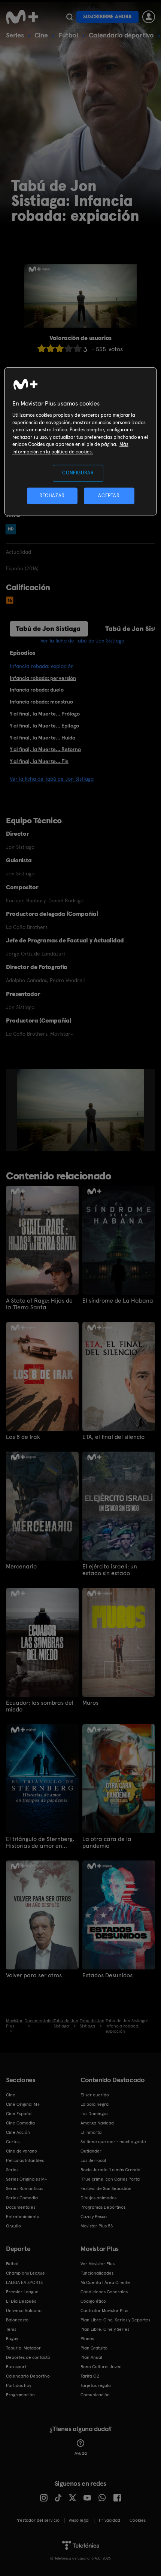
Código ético (93, 2301)
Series (15, 35)
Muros (90, 1703)
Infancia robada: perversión (43, 678)
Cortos (13, 2142)
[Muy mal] (42, 348)
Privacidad (110, 2520)
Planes (87, 2339)
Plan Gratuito (94, 2348)
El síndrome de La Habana (118, 1301)
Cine (41, 35)
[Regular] (60, 348)
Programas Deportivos (103, 2207)
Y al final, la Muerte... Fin (39, 761)
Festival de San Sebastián (106, 2188)
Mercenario (21, 1567)
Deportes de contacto (28, 2357)
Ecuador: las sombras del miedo (40, 1706)
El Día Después (21, 2301)
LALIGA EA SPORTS (24, 2282)
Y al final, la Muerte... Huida (42, 738)
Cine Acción (18, 2132)
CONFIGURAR (78, 473)
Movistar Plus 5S (97, 2226)
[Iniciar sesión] (149, 17)
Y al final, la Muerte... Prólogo (45, 714)
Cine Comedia (20, 2123)
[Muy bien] (78, 348)
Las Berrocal (93, 2160)
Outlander (91, 2151)
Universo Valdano (24, 2311)
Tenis (11, 2329)
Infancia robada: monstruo (41, 702)
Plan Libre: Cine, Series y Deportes (115, 2320)
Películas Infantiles (25, 2160)
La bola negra (95, 2104)
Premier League (22, 2292)
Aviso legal (79, 2520)
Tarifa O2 (90, 2376)
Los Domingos (94, 2114)
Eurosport (16, 2367)
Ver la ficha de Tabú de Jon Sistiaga (82, 641)
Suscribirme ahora (107, 17)
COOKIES (138, 2520)
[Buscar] (69, 17)
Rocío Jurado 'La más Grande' (111, 2170)
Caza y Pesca (94, 2217)
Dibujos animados (98, 2198)
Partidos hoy (19, 2385)
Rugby (12, 2339)
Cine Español (19, 2114)
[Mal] (51, 348)
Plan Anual (91, 2357)
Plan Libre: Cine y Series (105, 2329)
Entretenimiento (23, 2217)
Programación (20, 2395)
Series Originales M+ (27, 2179)
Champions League (25, 2273)
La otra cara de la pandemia (107, 1843)
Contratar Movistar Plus (104, 2311)
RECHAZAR (52, 496)
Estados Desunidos (107, 1975)
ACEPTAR (109, 496)
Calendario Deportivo (28, 2376)
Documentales (21, 2207)
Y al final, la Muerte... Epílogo (44, 726)
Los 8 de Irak (23, 1437)
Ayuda (81, 2453)
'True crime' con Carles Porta (110, 2179)
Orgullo (13, 2226)
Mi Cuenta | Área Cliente (105, 2282)
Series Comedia (22, 2198)
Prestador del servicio (37, 2520)
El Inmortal (92, 2132)
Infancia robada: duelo (37, 690)
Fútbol (68, 35)
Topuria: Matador (23, 2348)
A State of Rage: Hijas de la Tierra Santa (39, 1304)
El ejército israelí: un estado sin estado (110, 1570)
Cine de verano (22, 2151)
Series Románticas (25, 2188)
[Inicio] (23, 17)
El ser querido (95, 2095)
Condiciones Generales (104, 2292)
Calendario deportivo (121, 35)
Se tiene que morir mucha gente (113, 2142)
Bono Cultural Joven (101, 2367)
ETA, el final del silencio (113, 1437)
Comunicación (95, 2395)
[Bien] (69, 348)
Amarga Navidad (97, 2123)
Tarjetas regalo (96, 2385)
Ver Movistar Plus (98, 2264)
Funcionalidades (97, 2273)
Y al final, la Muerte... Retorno (45, 749)
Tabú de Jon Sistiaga (48, 628)
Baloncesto (17, 2320)
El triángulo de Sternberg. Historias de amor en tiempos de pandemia (40, 1843)
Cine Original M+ (23, 2104)
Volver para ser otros (34, 1975)
